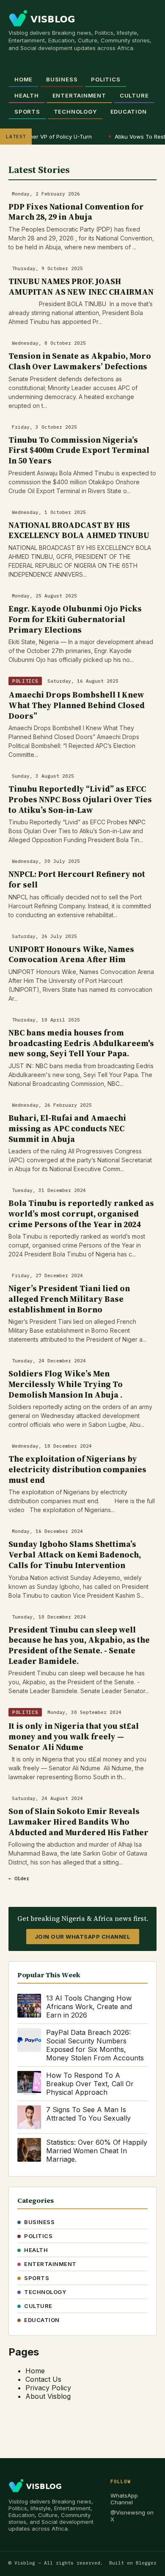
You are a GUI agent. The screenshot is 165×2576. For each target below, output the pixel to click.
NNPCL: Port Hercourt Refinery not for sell (77, 879)
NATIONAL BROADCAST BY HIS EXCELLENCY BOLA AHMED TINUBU (79, 530)
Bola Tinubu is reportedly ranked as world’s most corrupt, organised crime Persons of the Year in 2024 (81, 1213)
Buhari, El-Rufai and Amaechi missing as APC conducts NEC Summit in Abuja (67, 1128)
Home (23, 79)
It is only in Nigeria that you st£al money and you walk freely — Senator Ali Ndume (74, 1736)
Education (129, 112)
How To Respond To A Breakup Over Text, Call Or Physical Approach (90, 2084)
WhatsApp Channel (124, 2499)
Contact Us (43, 2379)
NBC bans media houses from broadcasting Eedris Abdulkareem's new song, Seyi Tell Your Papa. (81, 1043)
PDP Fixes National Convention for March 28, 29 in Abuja (76, 212)
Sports (27, 112)
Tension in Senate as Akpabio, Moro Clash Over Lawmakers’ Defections (80, 361)
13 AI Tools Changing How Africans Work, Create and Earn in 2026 (89, 2007)
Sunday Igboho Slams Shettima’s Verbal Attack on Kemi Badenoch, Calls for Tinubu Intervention (75, 1554)
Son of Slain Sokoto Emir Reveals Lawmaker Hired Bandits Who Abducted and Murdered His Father (78, 1821)
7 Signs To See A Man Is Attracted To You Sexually (88, 2114)
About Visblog (48, 2396)
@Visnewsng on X (132, 2516)
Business (62, 79)
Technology (75, 112)
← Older (19, 1878)
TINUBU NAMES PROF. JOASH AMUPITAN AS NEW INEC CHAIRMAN (81, 286)
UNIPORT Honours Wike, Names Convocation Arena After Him (71, 954)
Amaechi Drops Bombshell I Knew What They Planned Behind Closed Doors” (77, 705)
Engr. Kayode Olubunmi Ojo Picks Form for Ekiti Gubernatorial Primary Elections (75, 619)
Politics (106, 79)
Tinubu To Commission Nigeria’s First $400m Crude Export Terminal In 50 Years (79, 450)
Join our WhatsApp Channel (83, 1937)
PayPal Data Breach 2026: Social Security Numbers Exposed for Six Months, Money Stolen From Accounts (95, 2045)
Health (27, 95)
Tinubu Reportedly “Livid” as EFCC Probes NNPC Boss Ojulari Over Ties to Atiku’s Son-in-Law (80, 799)
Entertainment (79, 95)
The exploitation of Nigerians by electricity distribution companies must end (77, 1469)
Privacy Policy (48, 2388)
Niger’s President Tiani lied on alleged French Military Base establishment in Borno (69, 1299)
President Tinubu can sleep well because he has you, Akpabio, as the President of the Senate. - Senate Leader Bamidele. (79, 1645)
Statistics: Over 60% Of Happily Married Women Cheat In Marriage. (97, 2151)
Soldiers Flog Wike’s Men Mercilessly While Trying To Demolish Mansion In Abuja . (66, 1384)
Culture (134, 95)
